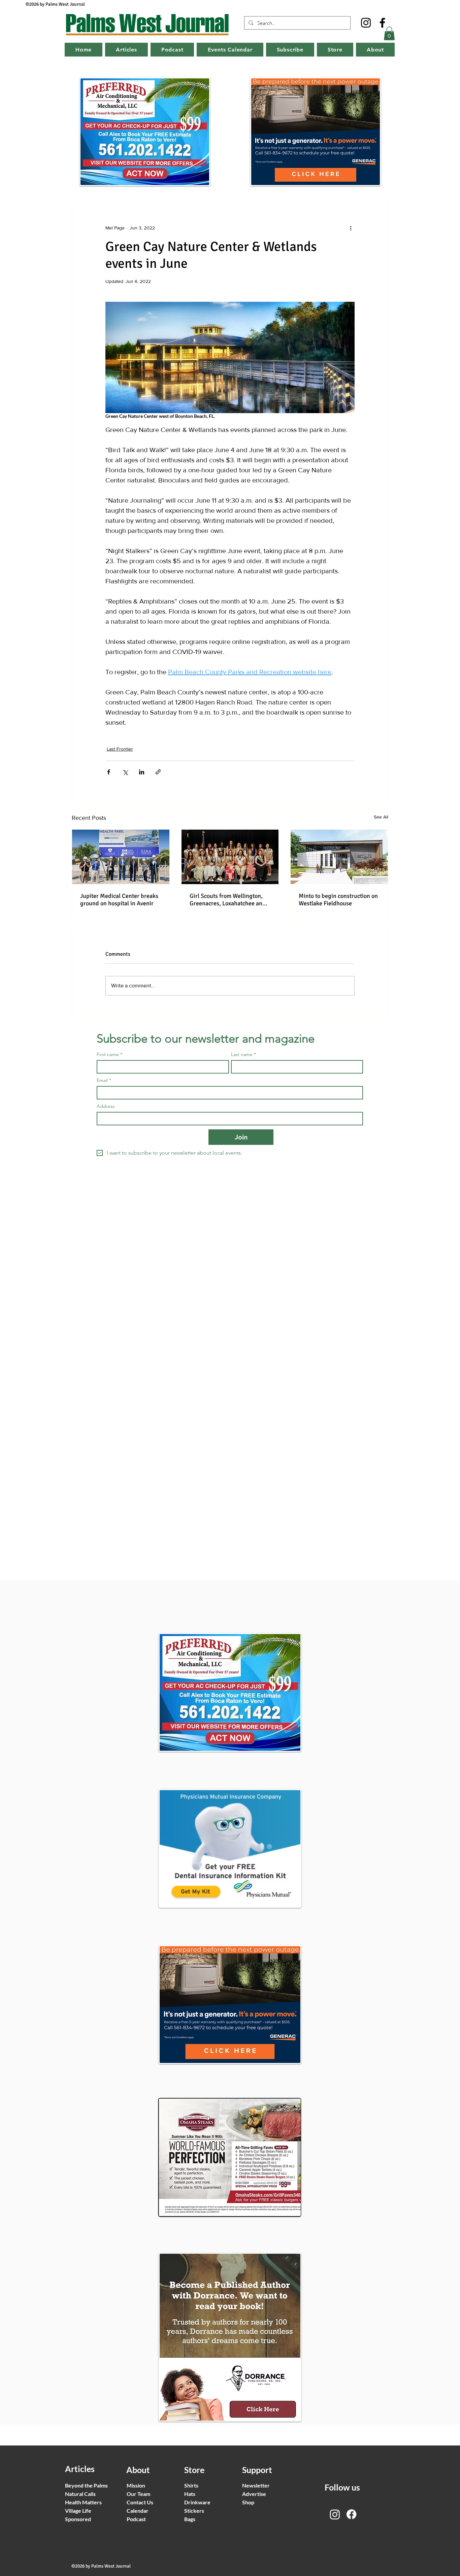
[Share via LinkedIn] (142, 772)
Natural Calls (80, 2494)
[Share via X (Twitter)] (125, 772)
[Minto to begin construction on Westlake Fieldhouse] (339, 857)
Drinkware (197, 2502)
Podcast (136, 2519)
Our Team (138, 2494)
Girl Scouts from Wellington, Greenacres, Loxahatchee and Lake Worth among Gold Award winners (229, 900)
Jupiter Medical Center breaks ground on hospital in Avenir (119, 900)
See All (381, 817)
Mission (136, 2485)
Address (106, 1106)
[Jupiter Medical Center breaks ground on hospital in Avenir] (121, 857)
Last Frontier (120, 749)
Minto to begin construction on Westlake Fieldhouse (338, 900)
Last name (243, 1055)
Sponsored (78, 2519)
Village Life (78, 2511)
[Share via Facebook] (109, 772)
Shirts (191, 2485)
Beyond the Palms (86, 2485)
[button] (389, 33)
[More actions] (351, 228)
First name (109, 1055)
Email (104, 1080)
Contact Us (140, 2502)
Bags (190, 2519)
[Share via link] (158, 772)
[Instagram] (366, 23)
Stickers (194, 2511)
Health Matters (83, 2502)
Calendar (138, 2511)
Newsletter (256, 2485)
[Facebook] (382, 23)
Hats (190, 2494)
